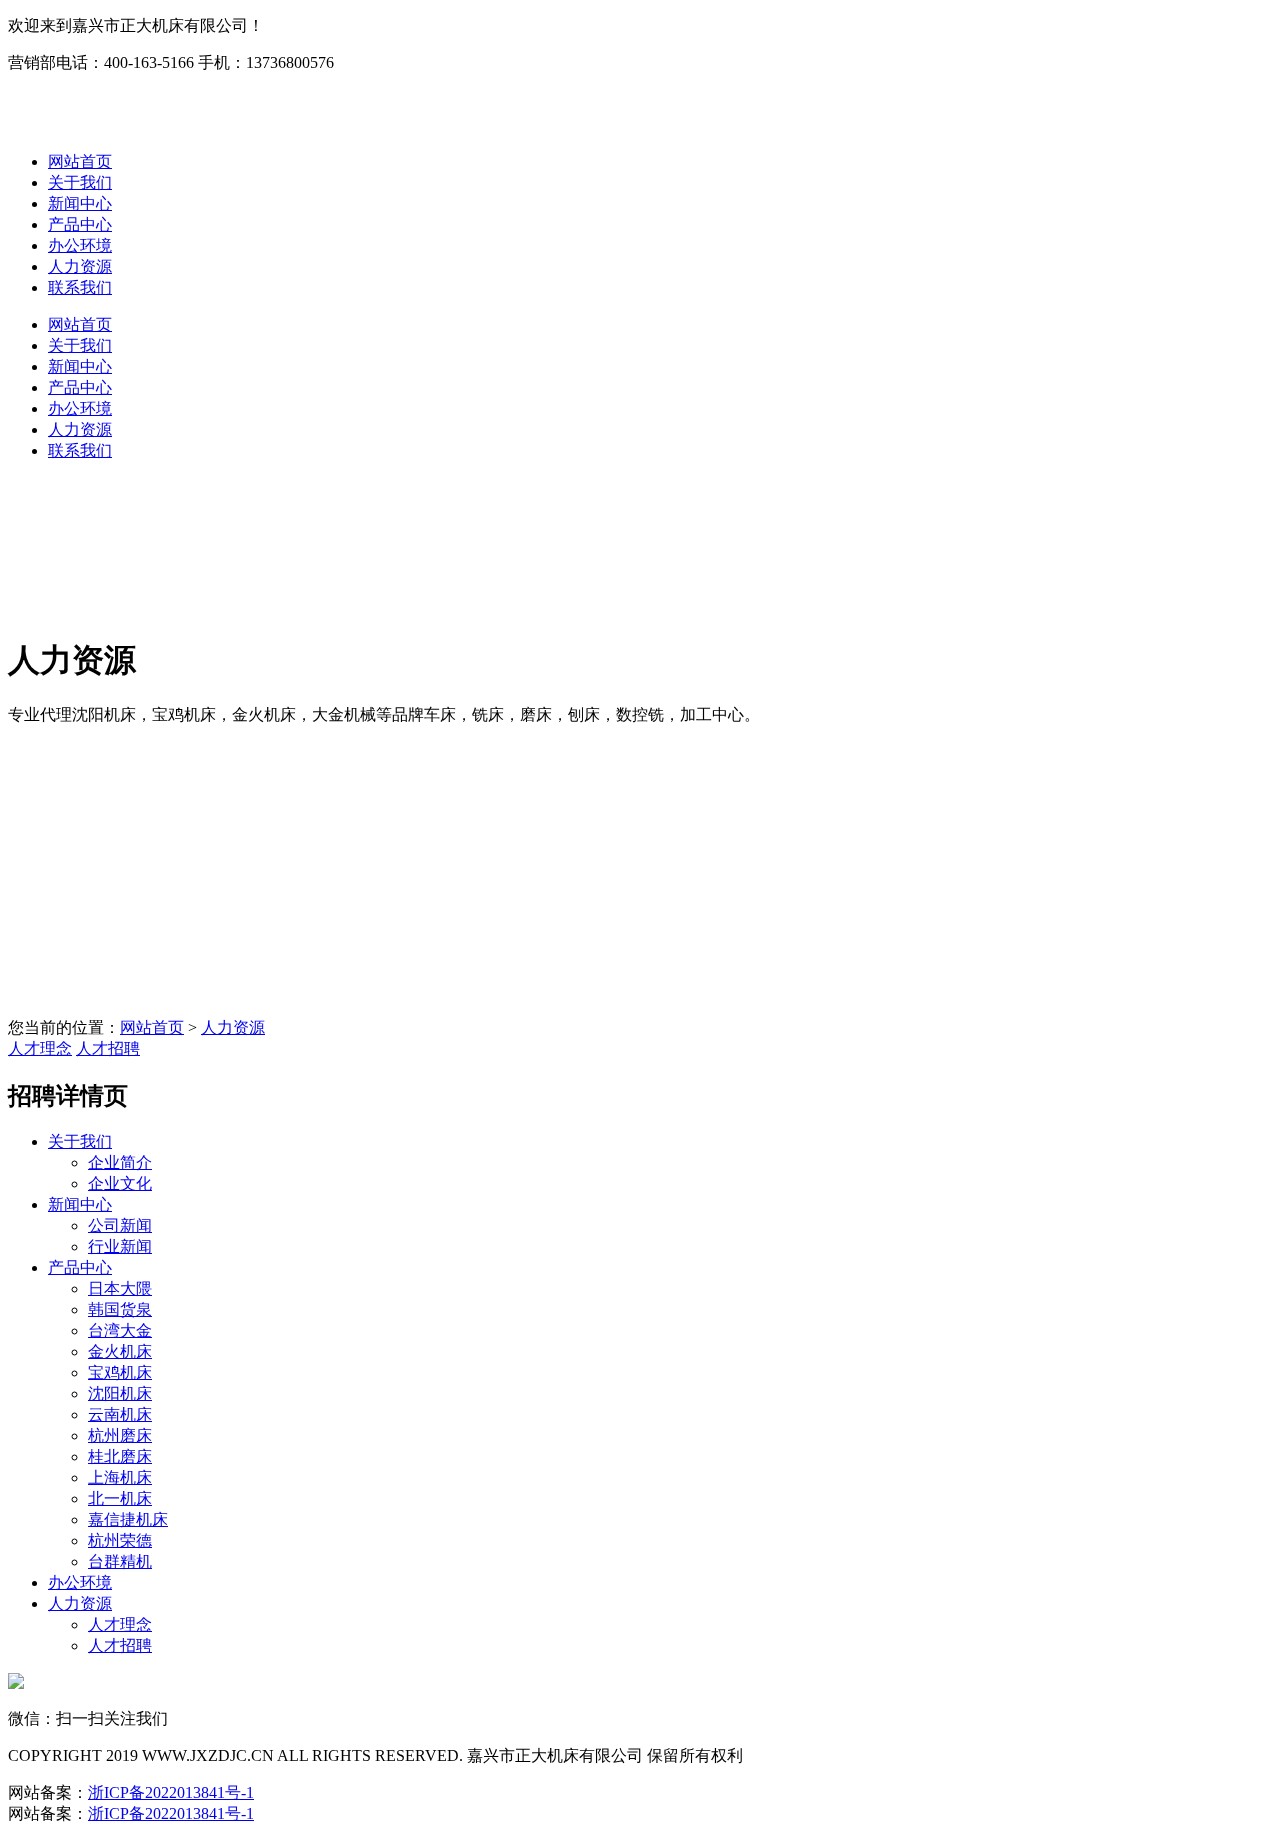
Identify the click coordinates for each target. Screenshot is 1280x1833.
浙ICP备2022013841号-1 (171, 1792)
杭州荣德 (120, 1540)
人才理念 (40, 1048)
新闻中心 (80, 203)
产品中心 (80, 224)
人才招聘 (108, 1048)
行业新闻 (120, 1246)
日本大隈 (120, 1288)
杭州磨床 (120, 1435)
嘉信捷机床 (128, 1519)
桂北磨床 (120, 1456)
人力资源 (80, 266)
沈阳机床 (120, 1393)
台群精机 (120, 1561)
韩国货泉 (120, 1309)
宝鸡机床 (120, 1372)
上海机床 (120, 1477)
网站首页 (80, 161)
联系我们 (80, 287)
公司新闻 (120, 1225)
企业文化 (120, 1183)
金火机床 (120, 1351)
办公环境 (80, 245)
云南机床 (120, 1414)
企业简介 (120, 1162)
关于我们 (80, 182)
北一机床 (120, 1498)
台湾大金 (120, 1330)
